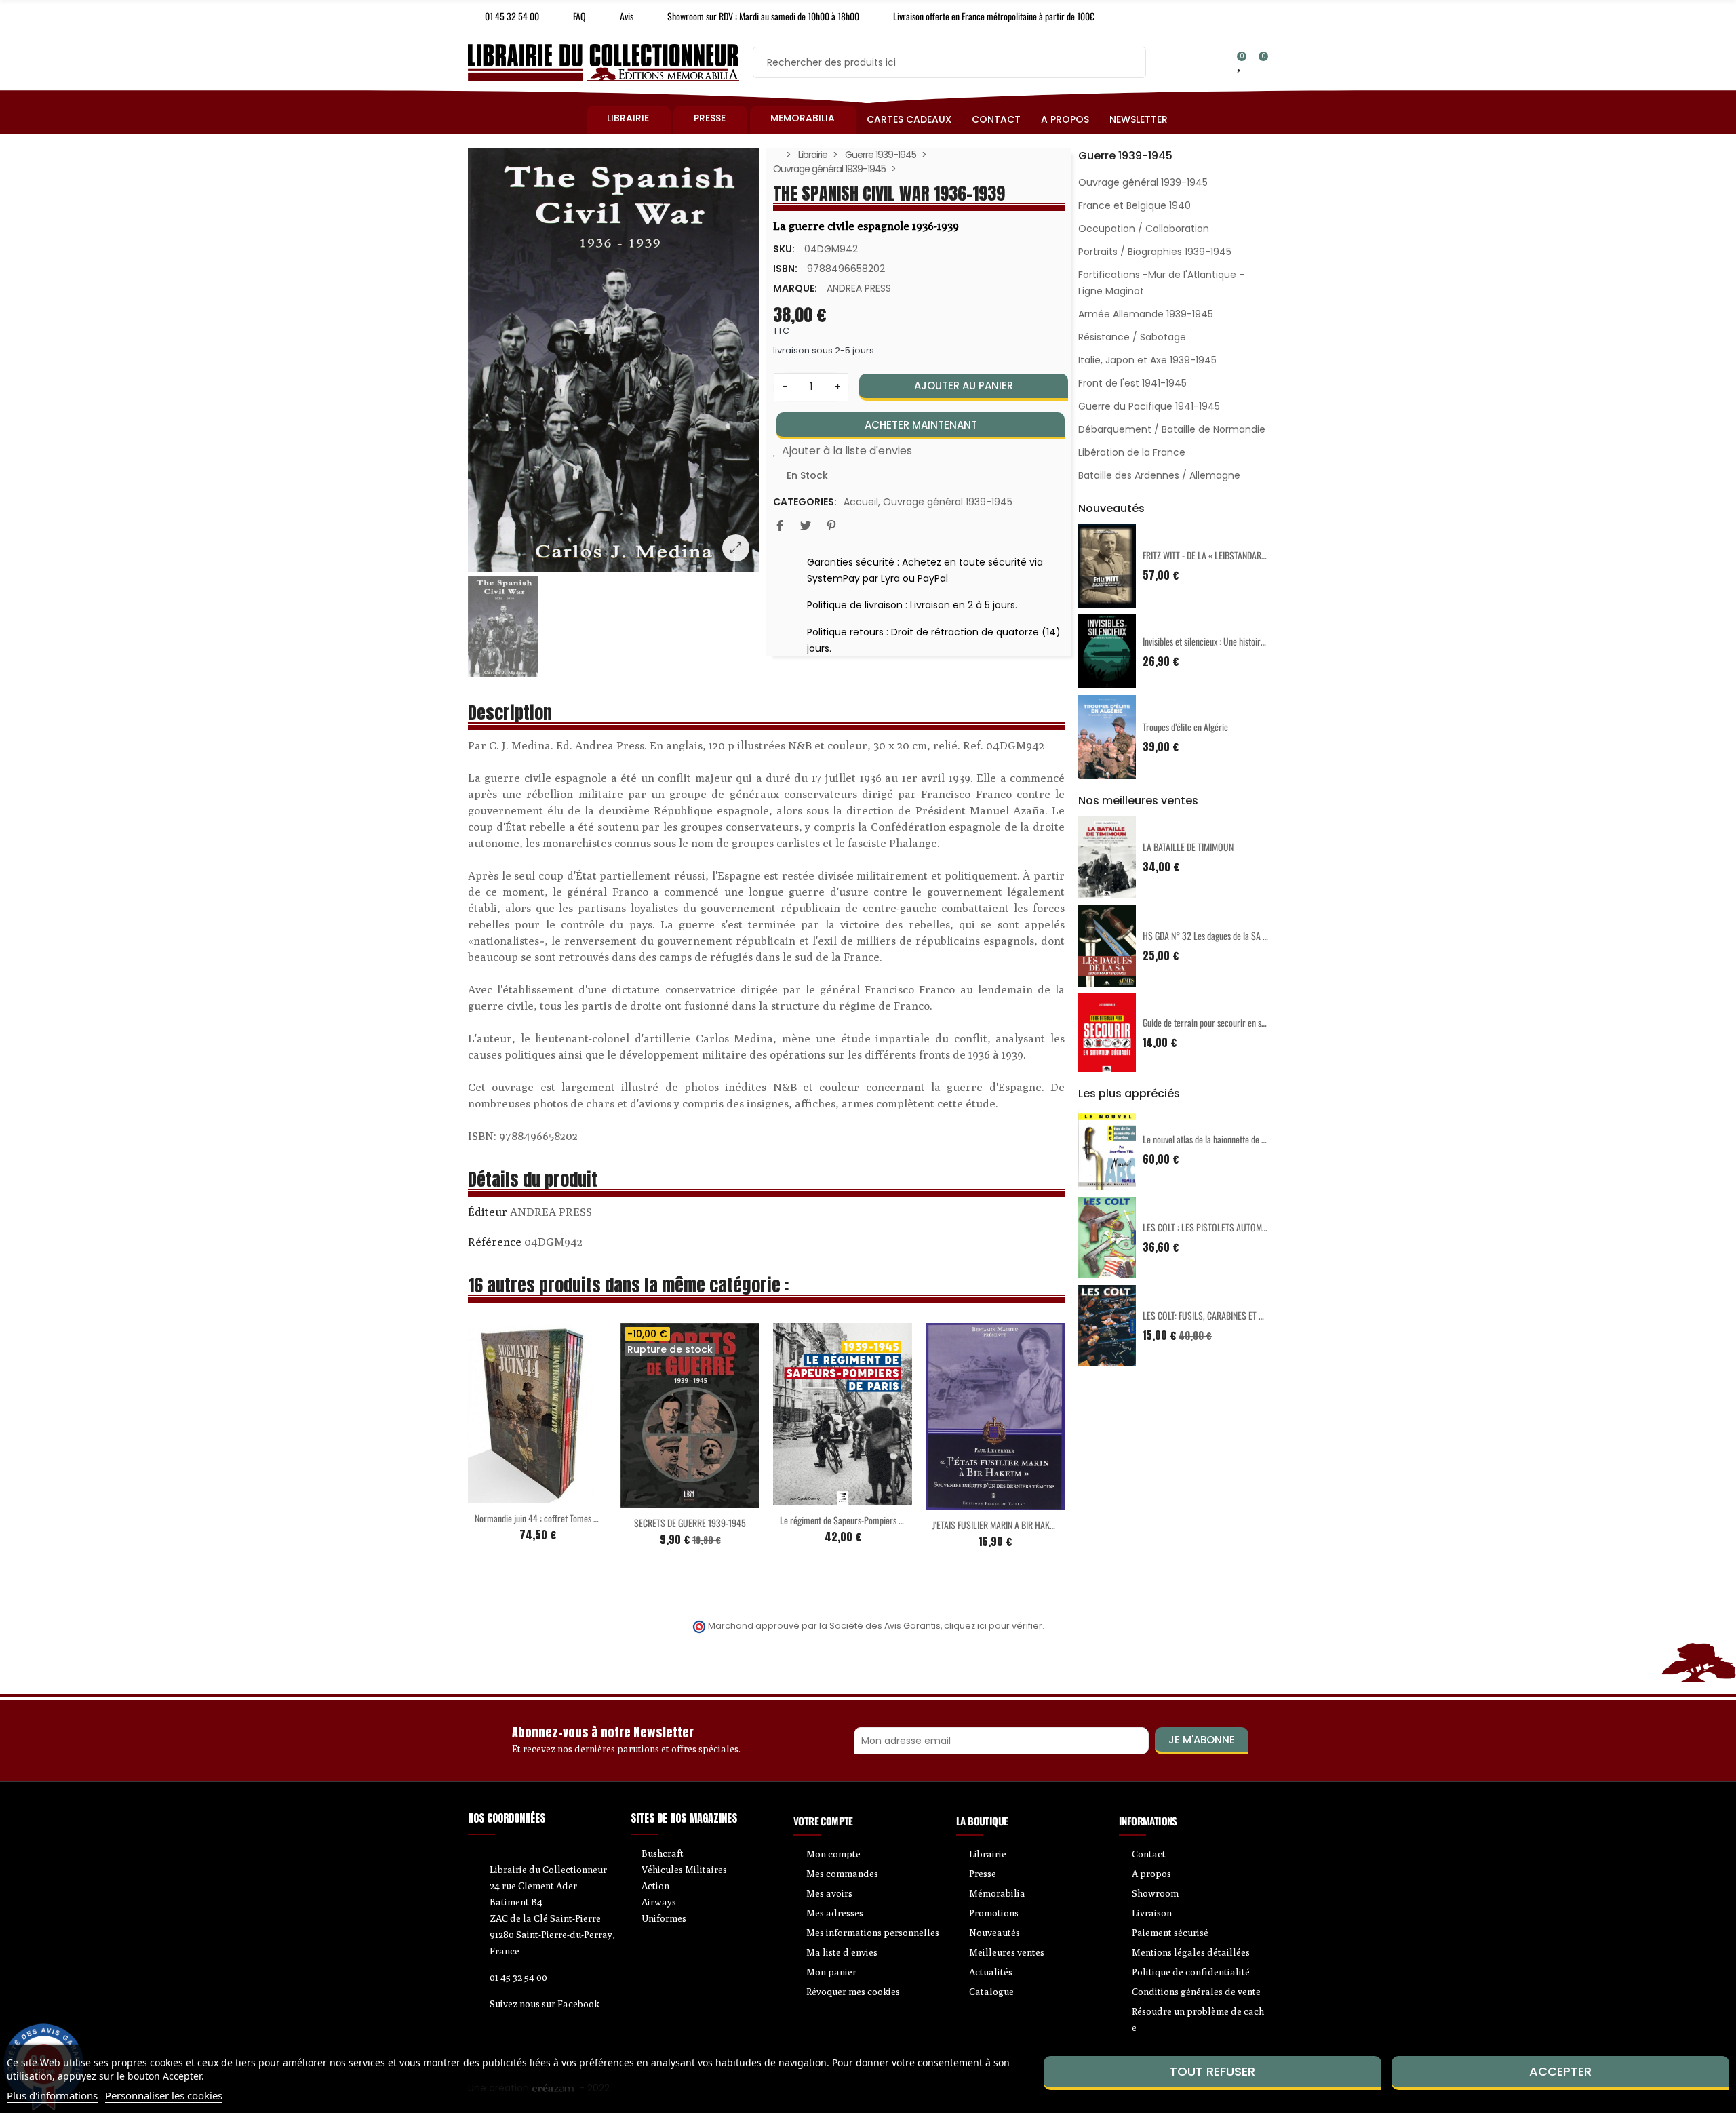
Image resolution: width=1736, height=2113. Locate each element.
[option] (614, 360)
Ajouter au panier (964, 386)
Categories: (805, 502)
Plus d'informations (52, 2095)
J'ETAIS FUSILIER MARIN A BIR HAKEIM (997, 1525)
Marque (488, 1214)
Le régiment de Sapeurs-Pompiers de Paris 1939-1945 (873, 1520)
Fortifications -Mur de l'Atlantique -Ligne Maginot (1161, 283)
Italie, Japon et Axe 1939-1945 (1147, 360)
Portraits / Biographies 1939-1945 (1155, 252)
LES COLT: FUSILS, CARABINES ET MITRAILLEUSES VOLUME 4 (1247, 1315)
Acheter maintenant (921, 425)
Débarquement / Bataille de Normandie (1172, 429)
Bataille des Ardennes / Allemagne (1159, 475)
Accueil (861, 502)
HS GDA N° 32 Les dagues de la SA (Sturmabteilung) (1232, 935)
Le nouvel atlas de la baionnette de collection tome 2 (1232, 1139)
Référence (495, 1242)
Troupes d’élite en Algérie (1185, 727)
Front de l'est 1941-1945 (1132, 383)
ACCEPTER (1560, 2071)
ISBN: (785, 269)
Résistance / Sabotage (1132, 337)
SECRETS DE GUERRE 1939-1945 (690, 1523)
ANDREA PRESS (859, 288)
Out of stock (662, 1500)
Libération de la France (1132, 452)
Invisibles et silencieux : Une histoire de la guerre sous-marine (1247, 641)
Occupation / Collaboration (1144, 229)
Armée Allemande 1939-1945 (1146, 314)
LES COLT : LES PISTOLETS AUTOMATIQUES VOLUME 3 (1237, 1227)
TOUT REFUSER (1212, 2071)
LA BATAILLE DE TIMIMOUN (1188, 847)
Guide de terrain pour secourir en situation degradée (1232, 1022)
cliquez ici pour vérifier (993, 1626)
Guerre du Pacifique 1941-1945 (1149, 406)
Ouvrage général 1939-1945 (948, 502)
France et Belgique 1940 (1135, 205)
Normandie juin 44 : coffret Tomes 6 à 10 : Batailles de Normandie (587, 1518)
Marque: (795, 288)
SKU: (784, 249)
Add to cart (509, 1495)
